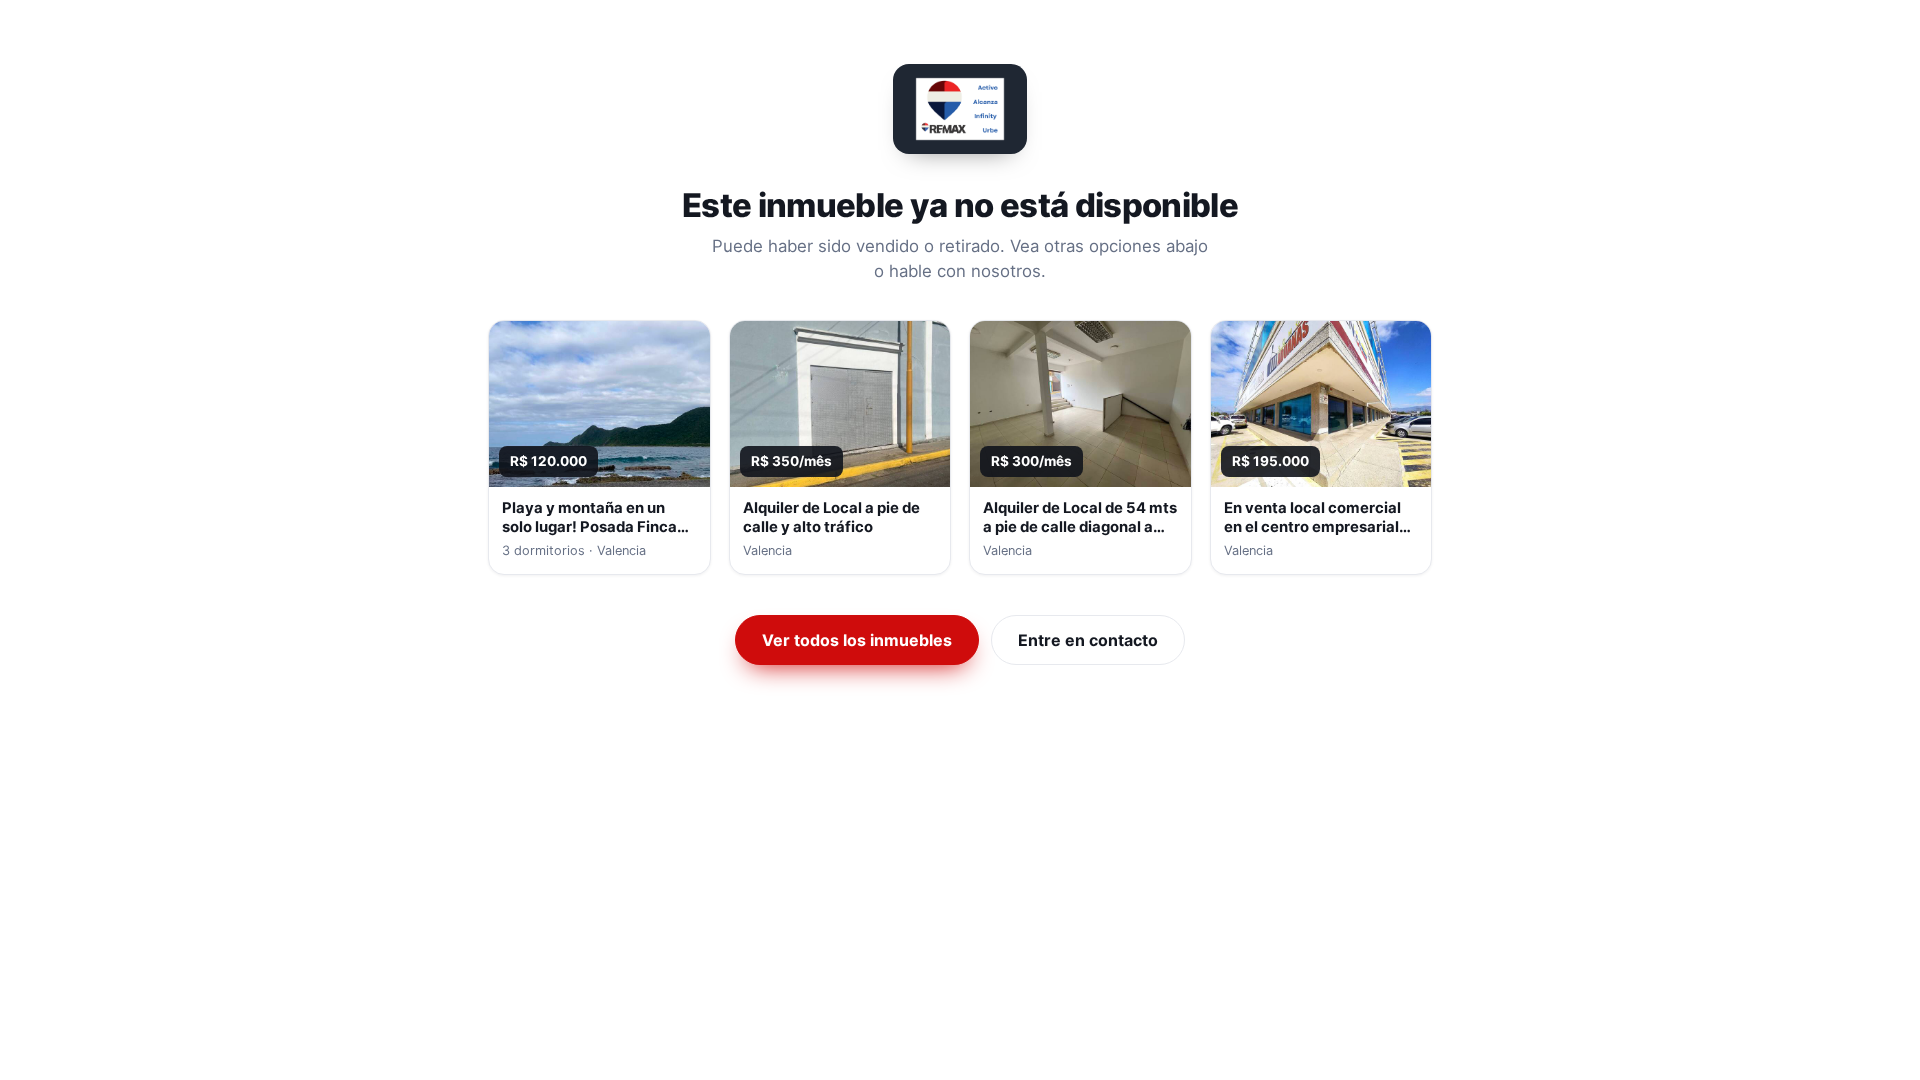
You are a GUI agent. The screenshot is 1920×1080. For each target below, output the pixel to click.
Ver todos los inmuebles (857, 640)
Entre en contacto (1088, 640)
